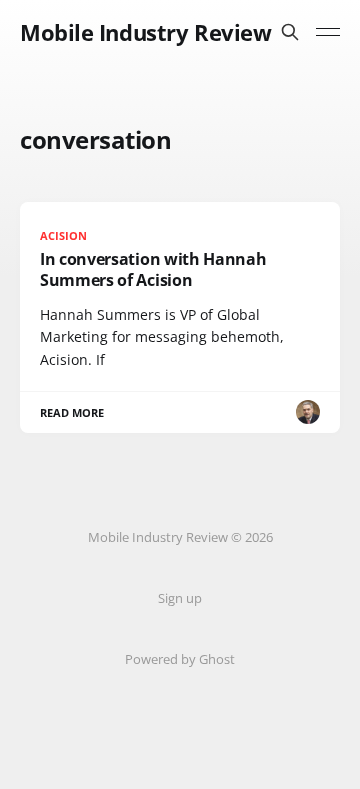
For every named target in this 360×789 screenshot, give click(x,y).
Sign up (180, 598)
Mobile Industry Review (145, 32)
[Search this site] (290, 32)
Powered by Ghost (180, 659)
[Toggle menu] (328, 32)
